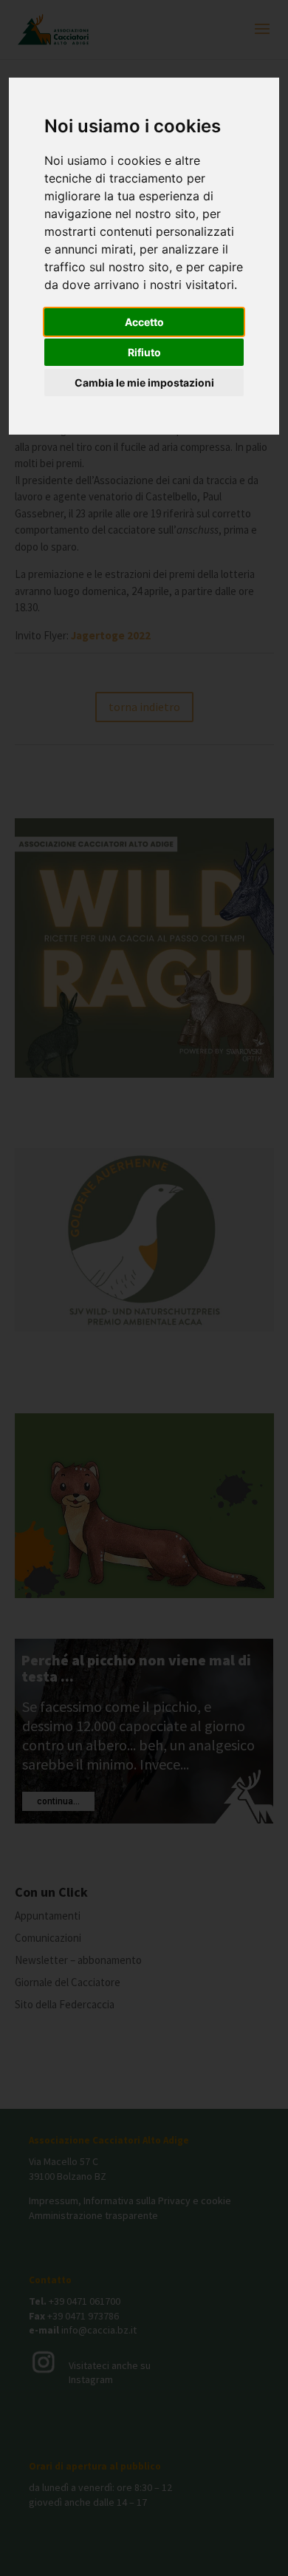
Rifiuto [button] (144, 352)
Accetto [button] (144, 322)
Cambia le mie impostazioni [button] (144, 383)
